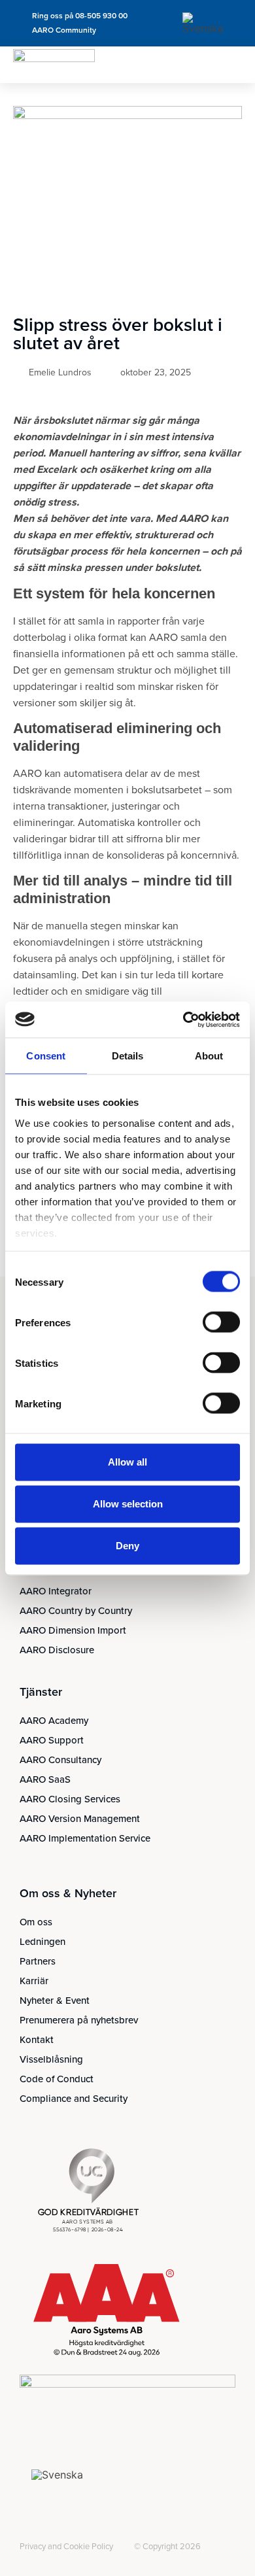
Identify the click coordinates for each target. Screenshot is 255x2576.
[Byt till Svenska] (205, 23)
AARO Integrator (56, 1591)
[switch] (221, 1322)
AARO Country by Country (76, 1611)
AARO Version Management (80, 1819)
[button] (232, 65)
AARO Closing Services (70, 1799)
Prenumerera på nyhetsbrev (79, 2020)
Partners (38, 1961)
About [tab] (209, 1056)
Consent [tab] (46, 1056)
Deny (127, 1546)
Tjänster (41, 1692)
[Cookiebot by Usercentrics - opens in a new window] (183, 1020)
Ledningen (42, 1942)
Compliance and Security (74, 2099)
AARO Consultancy (60, 1760)
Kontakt (37, 2040)
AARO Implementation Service (85, 1838)
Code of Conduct (57, 2079)
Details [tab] (128, 1056)
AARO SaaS (45, 1779)
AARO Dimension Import (73, 1630)
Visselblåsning (51, 2059)
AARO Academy (54, 1721)
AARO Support (52, 1740)
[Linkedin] (27, 2536)
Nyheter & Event (55, 2001)
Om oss (36, 1922)
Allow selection (128, 1504)
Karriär (34, 1981)
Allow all (127, 1462)
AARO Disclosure (57, 1650)
